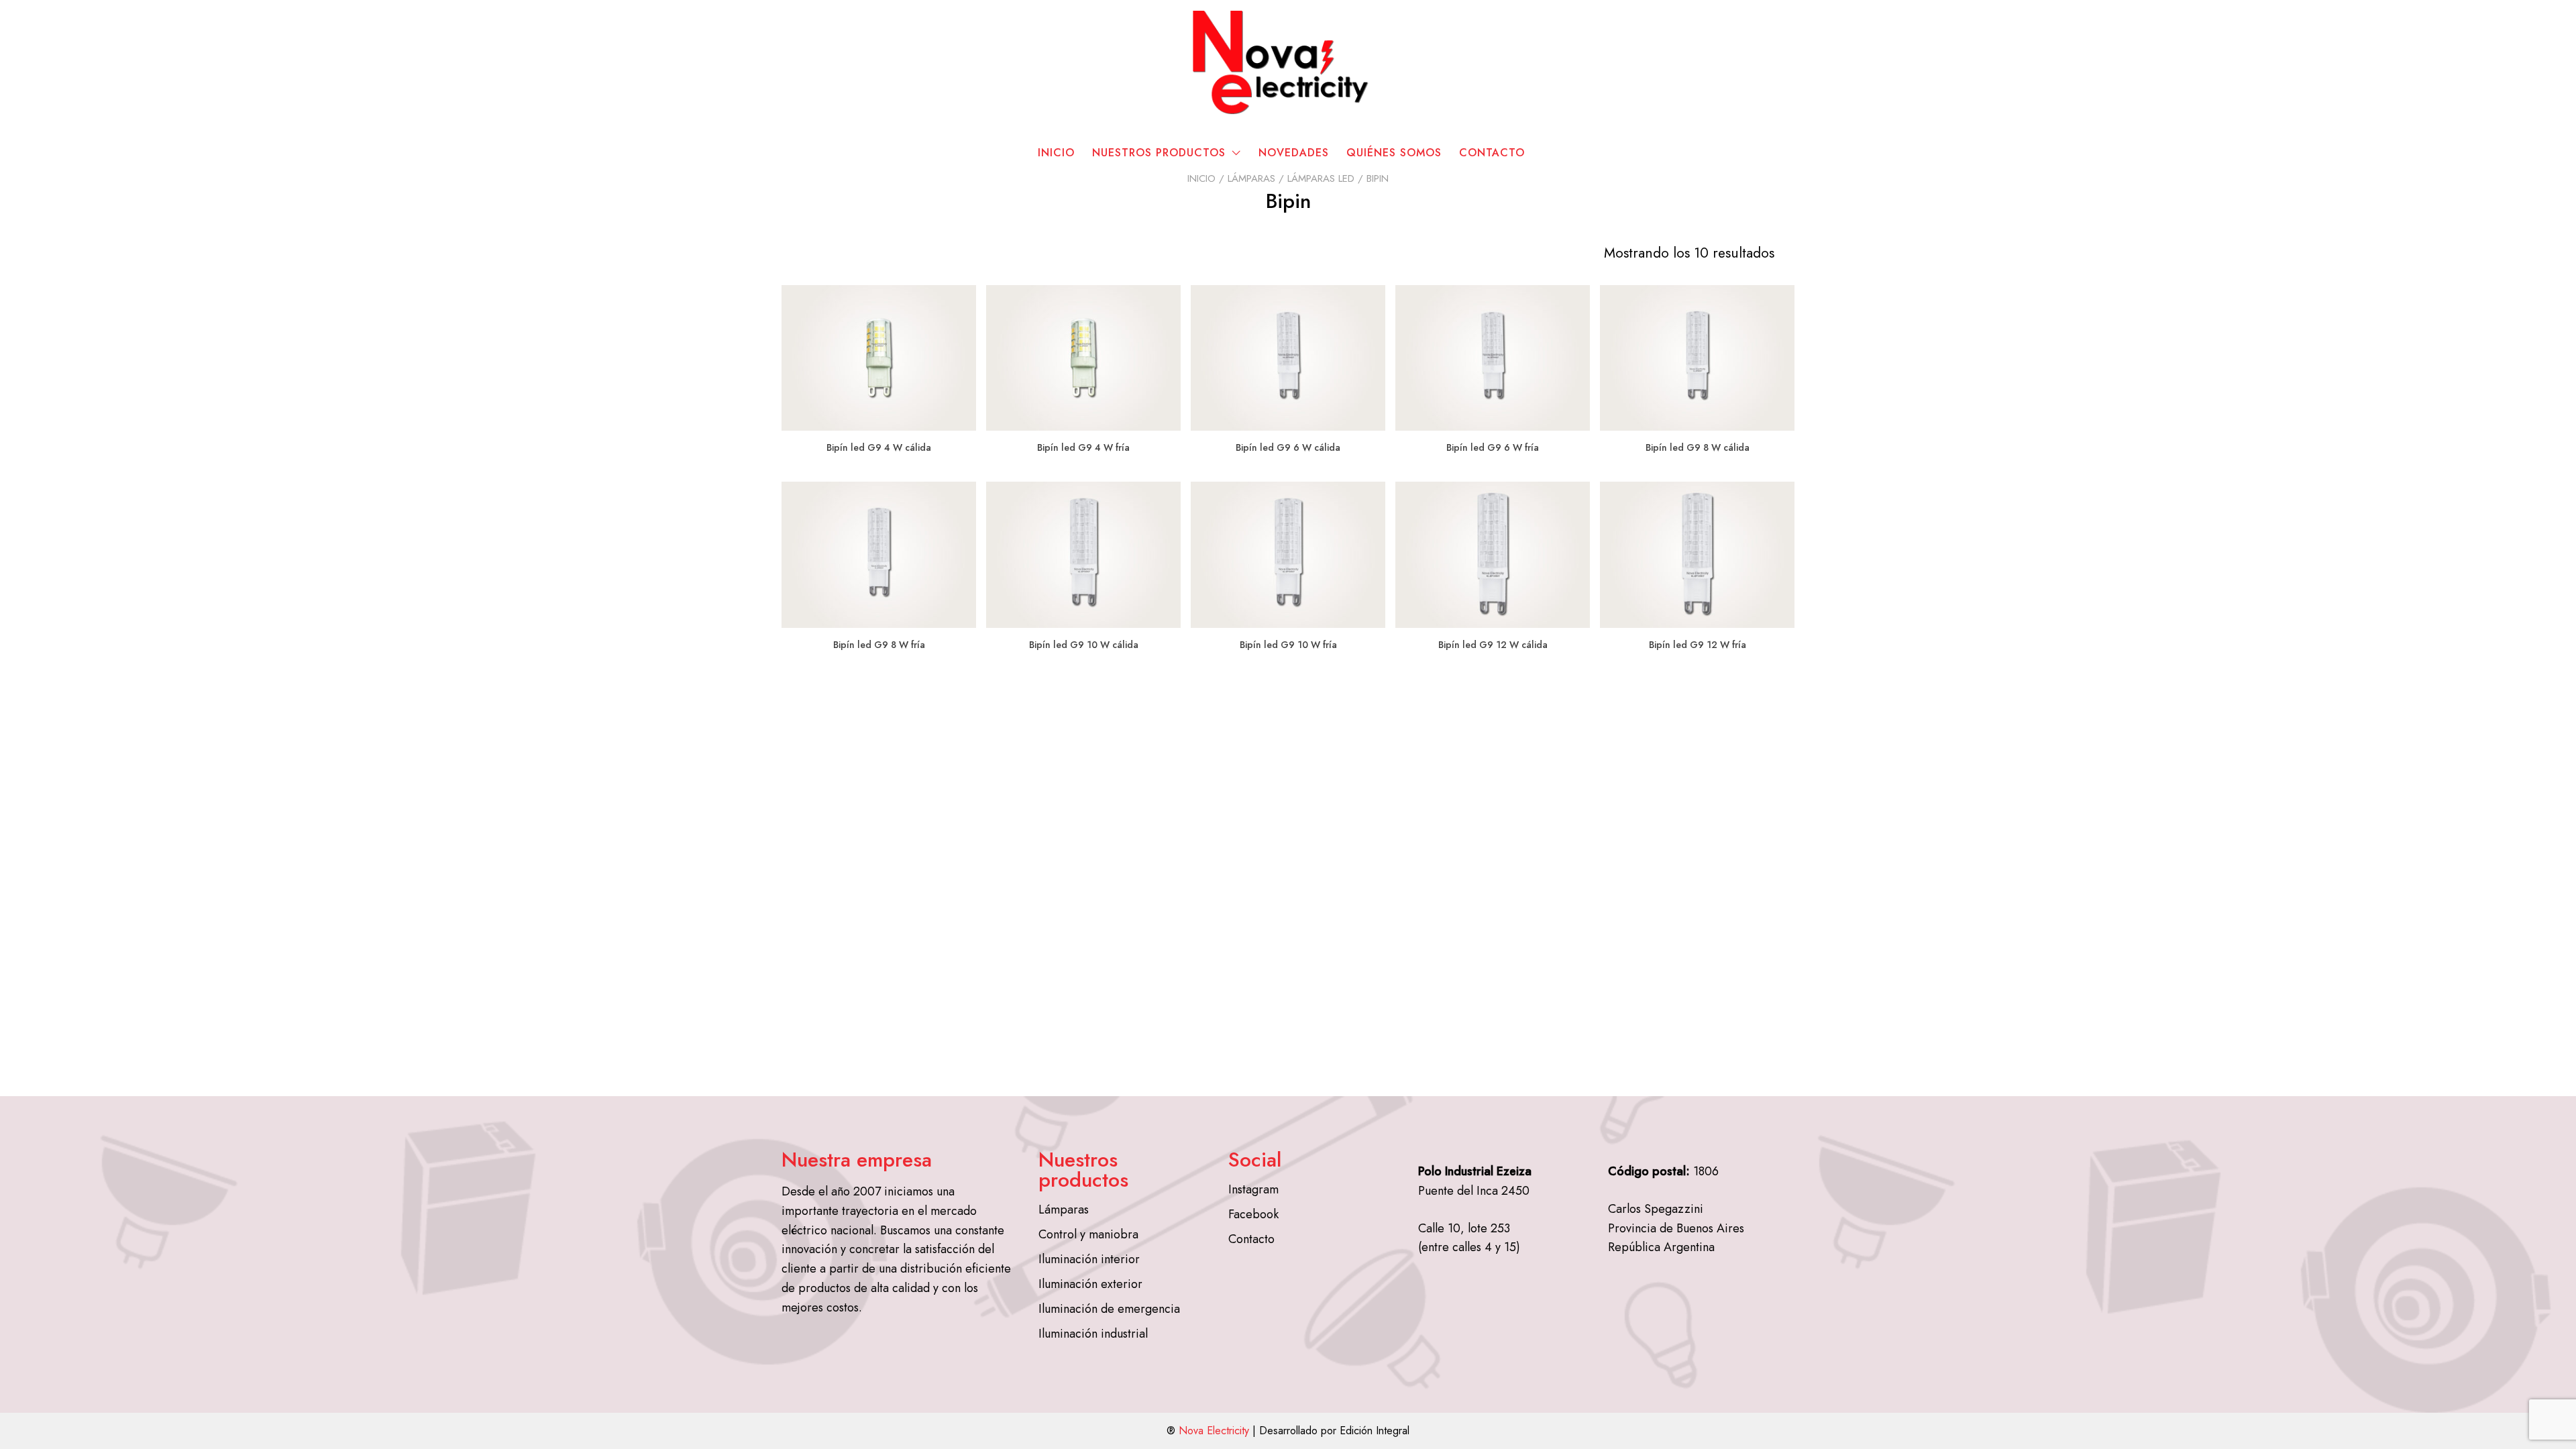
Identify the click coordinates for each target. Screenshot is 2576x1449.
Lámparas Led (1321, 178)
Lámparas (1251, 178)
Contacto (1492, 153)
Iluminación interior (1089, 1259)
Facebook (1253, 1214)
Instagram (1253, 1189)
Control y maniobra (1088, 1234)
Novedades (1294, 153)
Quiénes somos (1394, 153)
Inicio (1056, 153)
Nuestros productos (1159, 153)
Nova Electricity (1214, 1431)
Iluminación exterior (1090, 1284)
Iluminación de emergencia (1109, 1309)
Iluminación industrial (1093, 1334)
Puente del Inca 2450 (1474, 1191)
